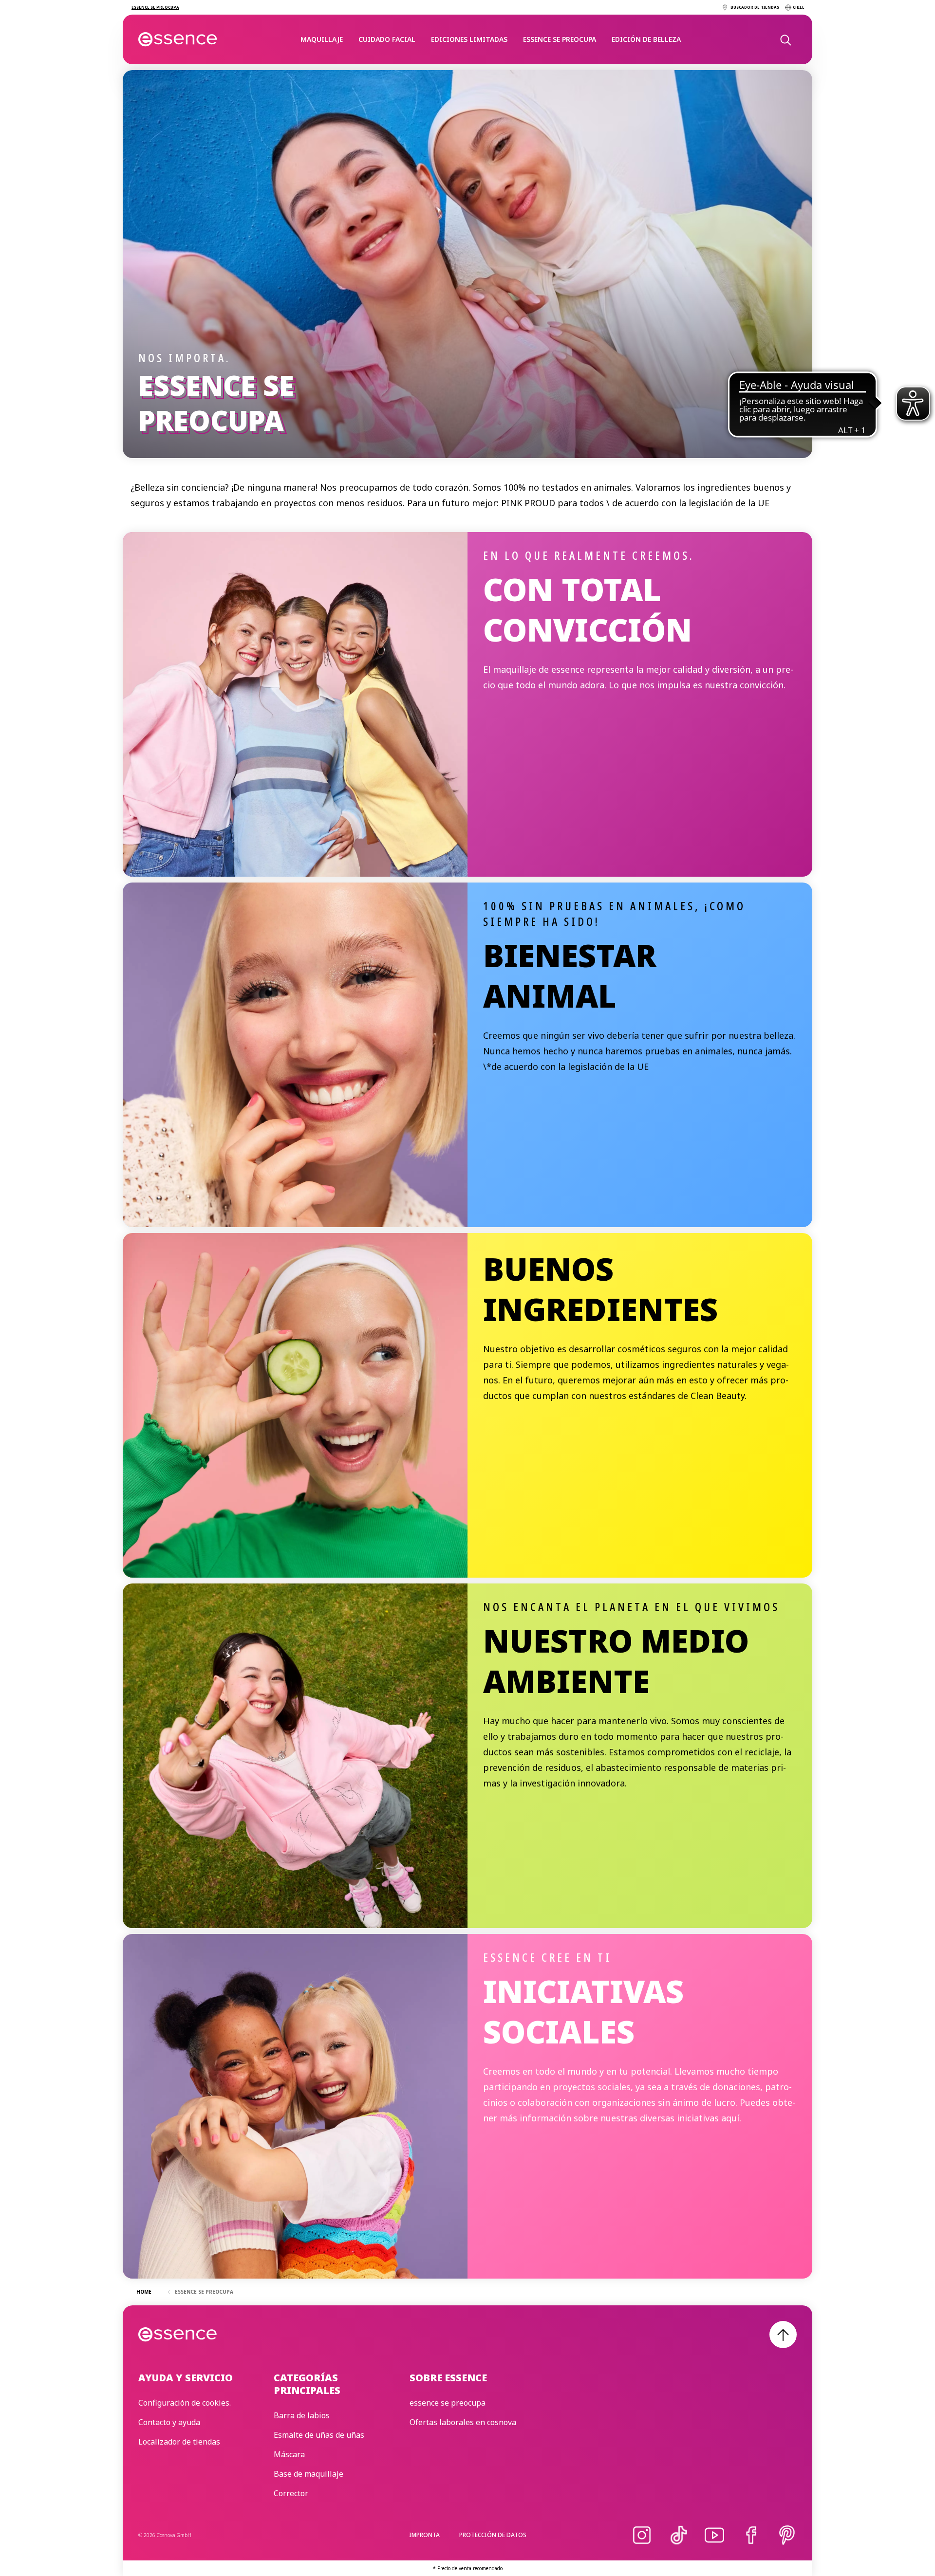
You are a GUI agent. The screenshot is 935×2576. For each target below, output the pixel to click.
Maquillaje (322, 39)
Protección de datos (493, 2535)
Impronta (424, 2535)
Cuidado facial (387, 39)
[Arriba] (783, 2335)
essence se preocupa (560, 39)
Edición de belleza (646, 39)
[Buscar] (785, 39)
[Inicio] (178, 39)
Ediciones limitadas (469, 39)
